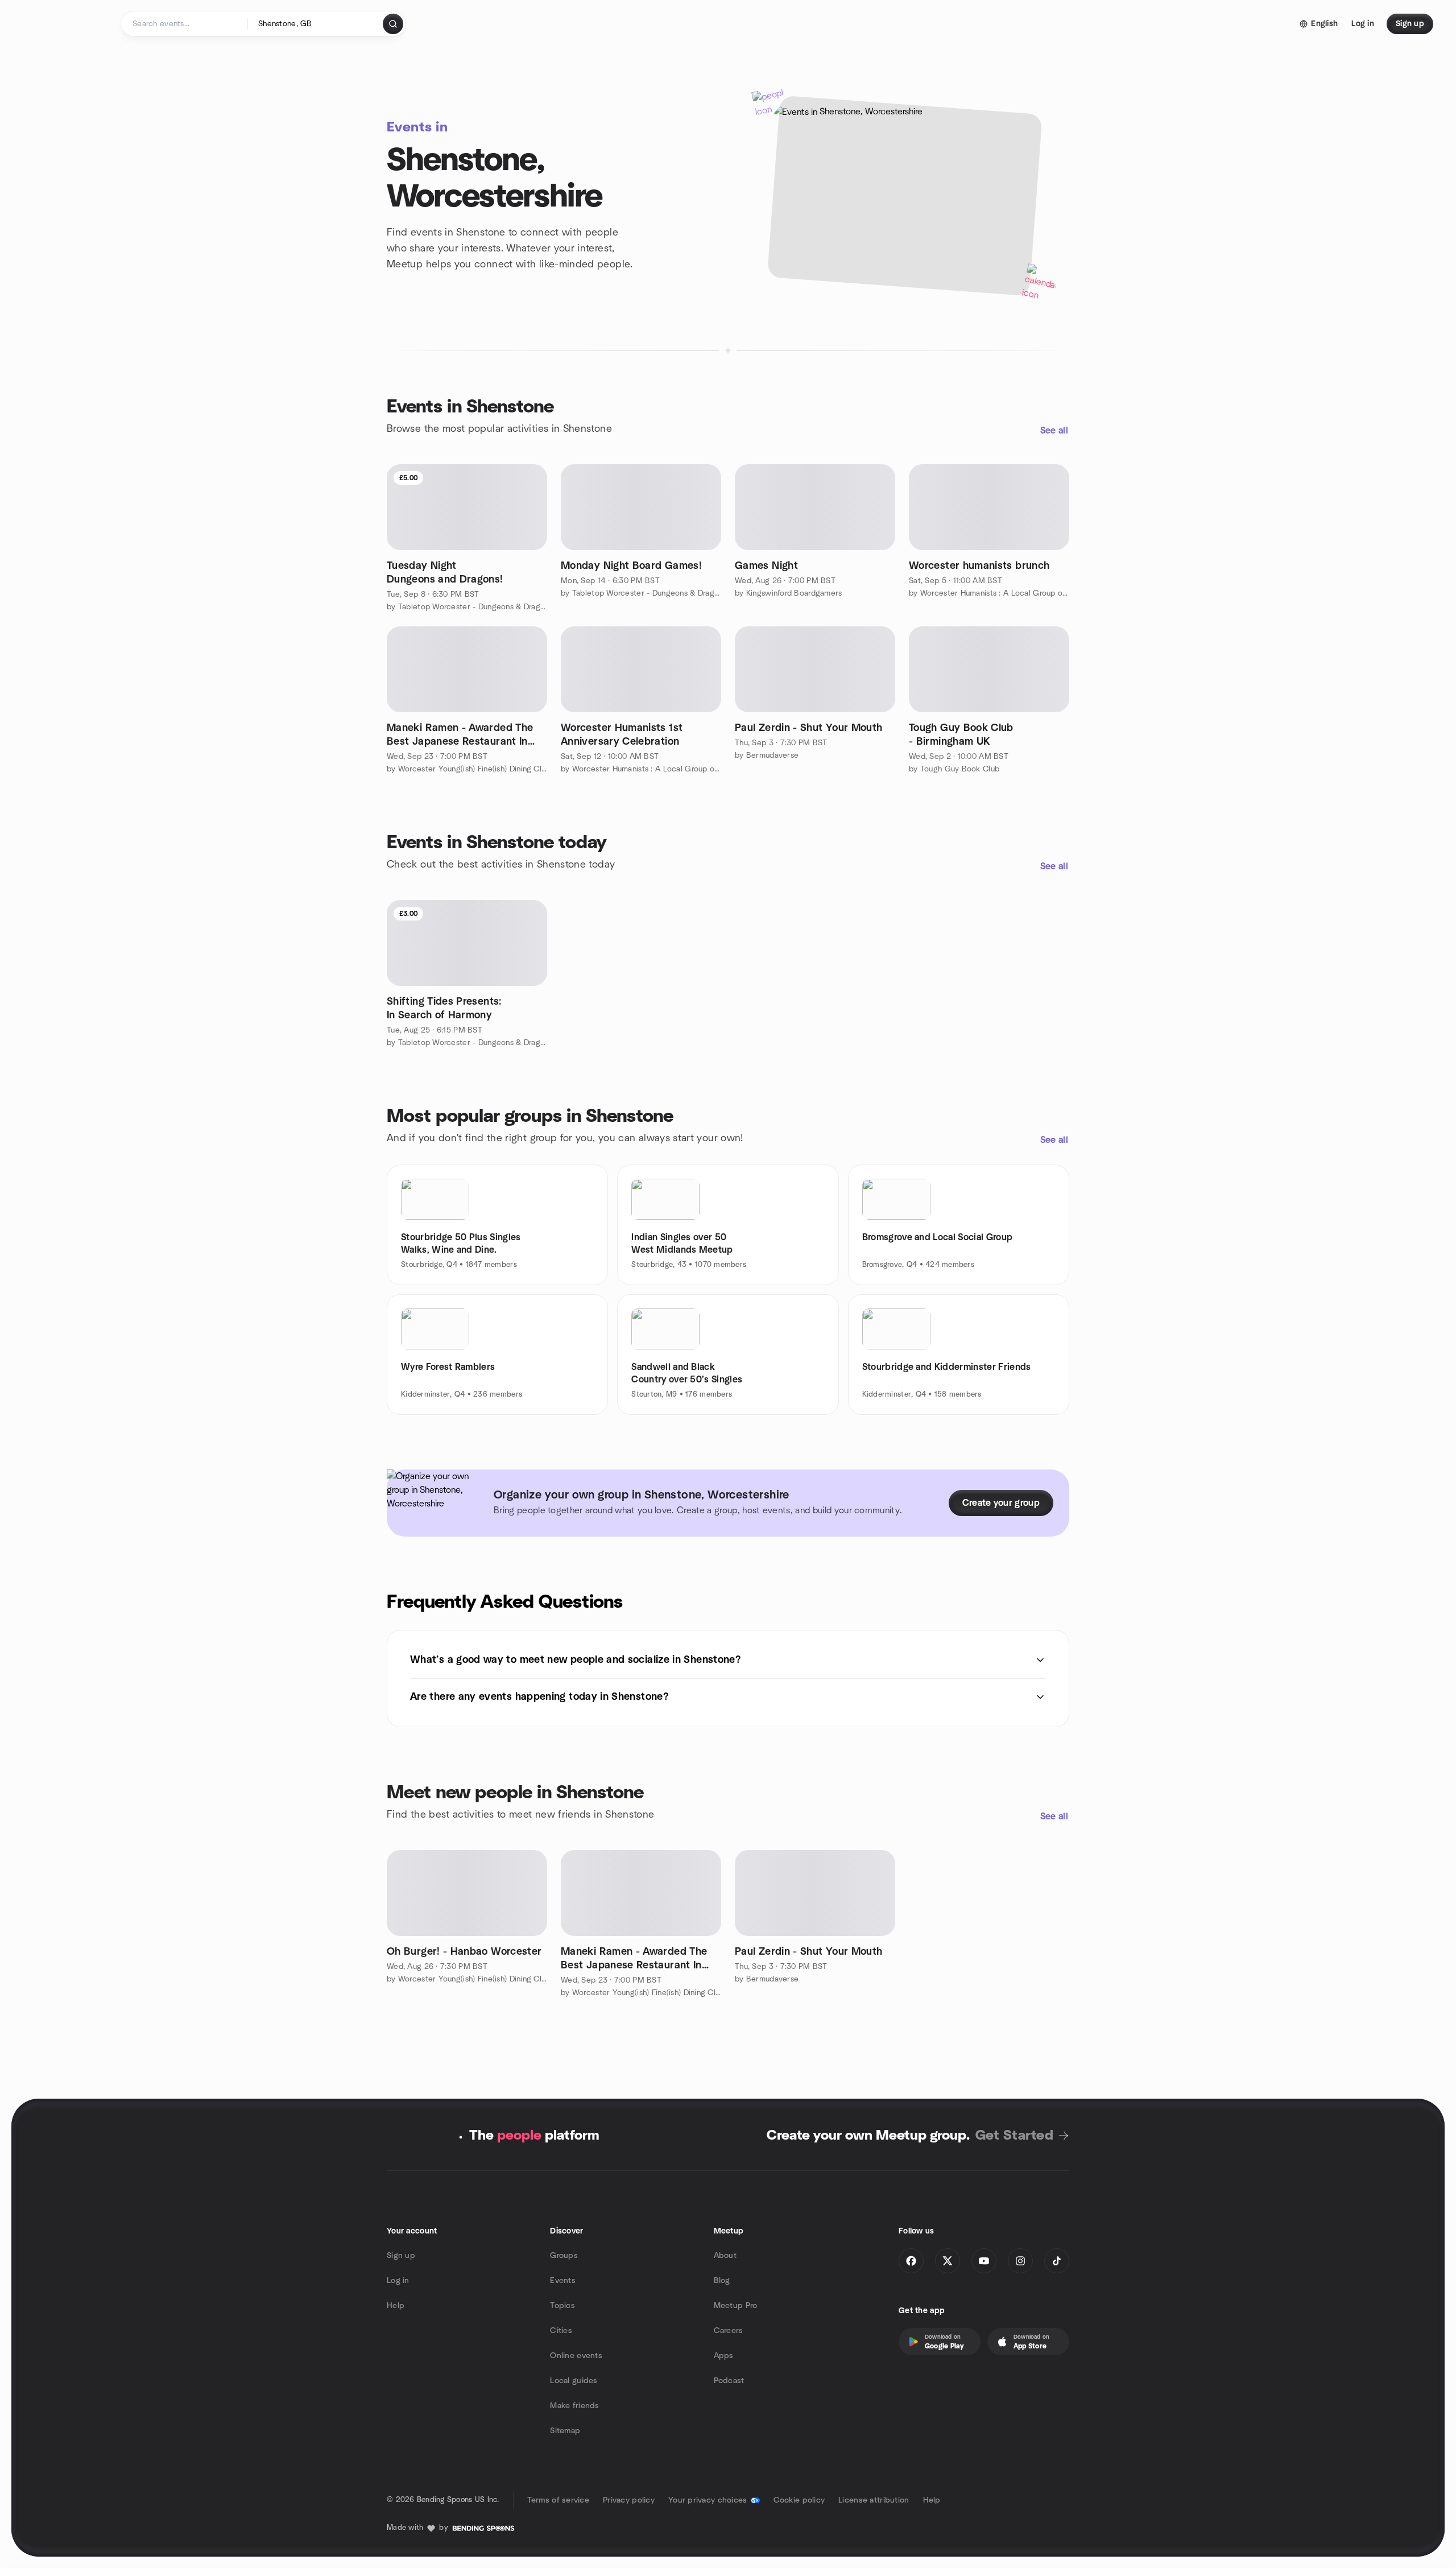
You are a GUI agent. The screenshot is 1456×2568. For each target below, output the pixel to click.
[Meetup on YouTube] (984, 2261)
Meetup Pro (736, 2306)
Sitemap (565, 2431)
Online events (576, 2356)
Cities (561, 2331)
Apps (724, 2356)
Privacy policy (629, 2500)
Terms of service (558, 2500)
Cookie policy (799, 2500)
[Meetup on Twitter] (948, 2261)
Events (563, 2281)
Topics (562, 2306)
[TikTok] (1057, 2261)
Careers (729, 2331)
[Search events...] (393, 24)
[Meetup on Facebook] (911, 2261)
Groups (564, 2256)
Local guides (574, 2381)
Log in (398, 2281)
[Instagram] (1020, 2261)
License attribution (874, 2500)
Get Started (1014, 2136)
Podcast (729, 2381)
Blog (722, 2281)
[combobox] (316, 24)
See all (1054, 431)
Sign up (401, 2256)
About (725, 2256)
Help (396, 2306)
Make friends (574, 2406)
